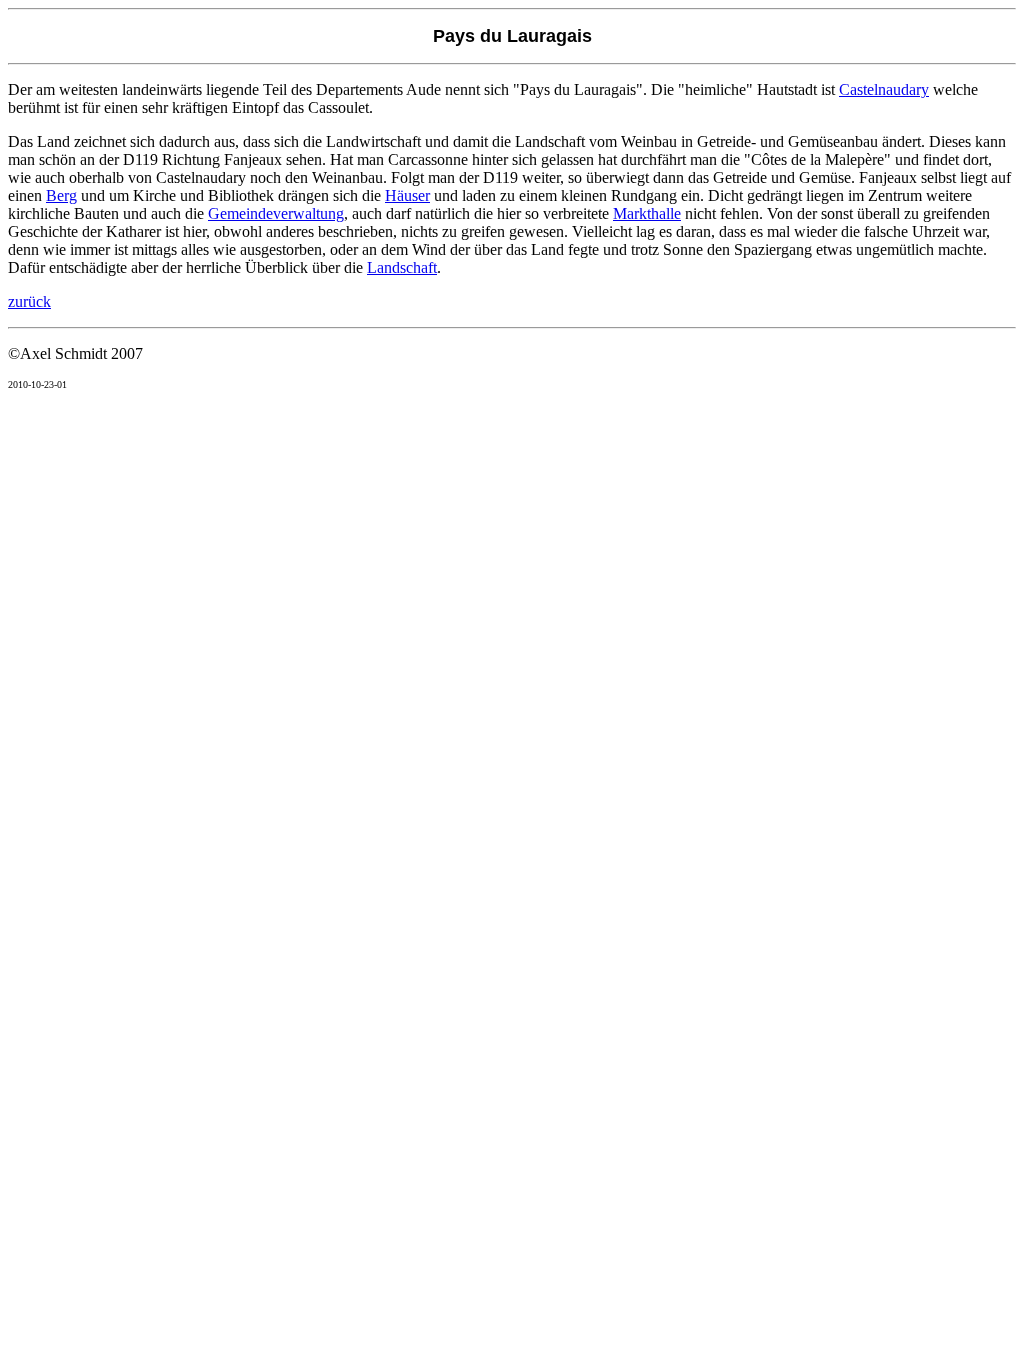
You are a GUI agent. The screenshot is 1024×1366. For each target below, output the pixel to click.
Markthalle (647, 213)
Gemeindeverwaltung (276, 213)
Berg (61, 195)
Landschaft (402, 267)
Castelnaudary (884, 89)
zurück (29, 301)
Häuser (407, 195)
